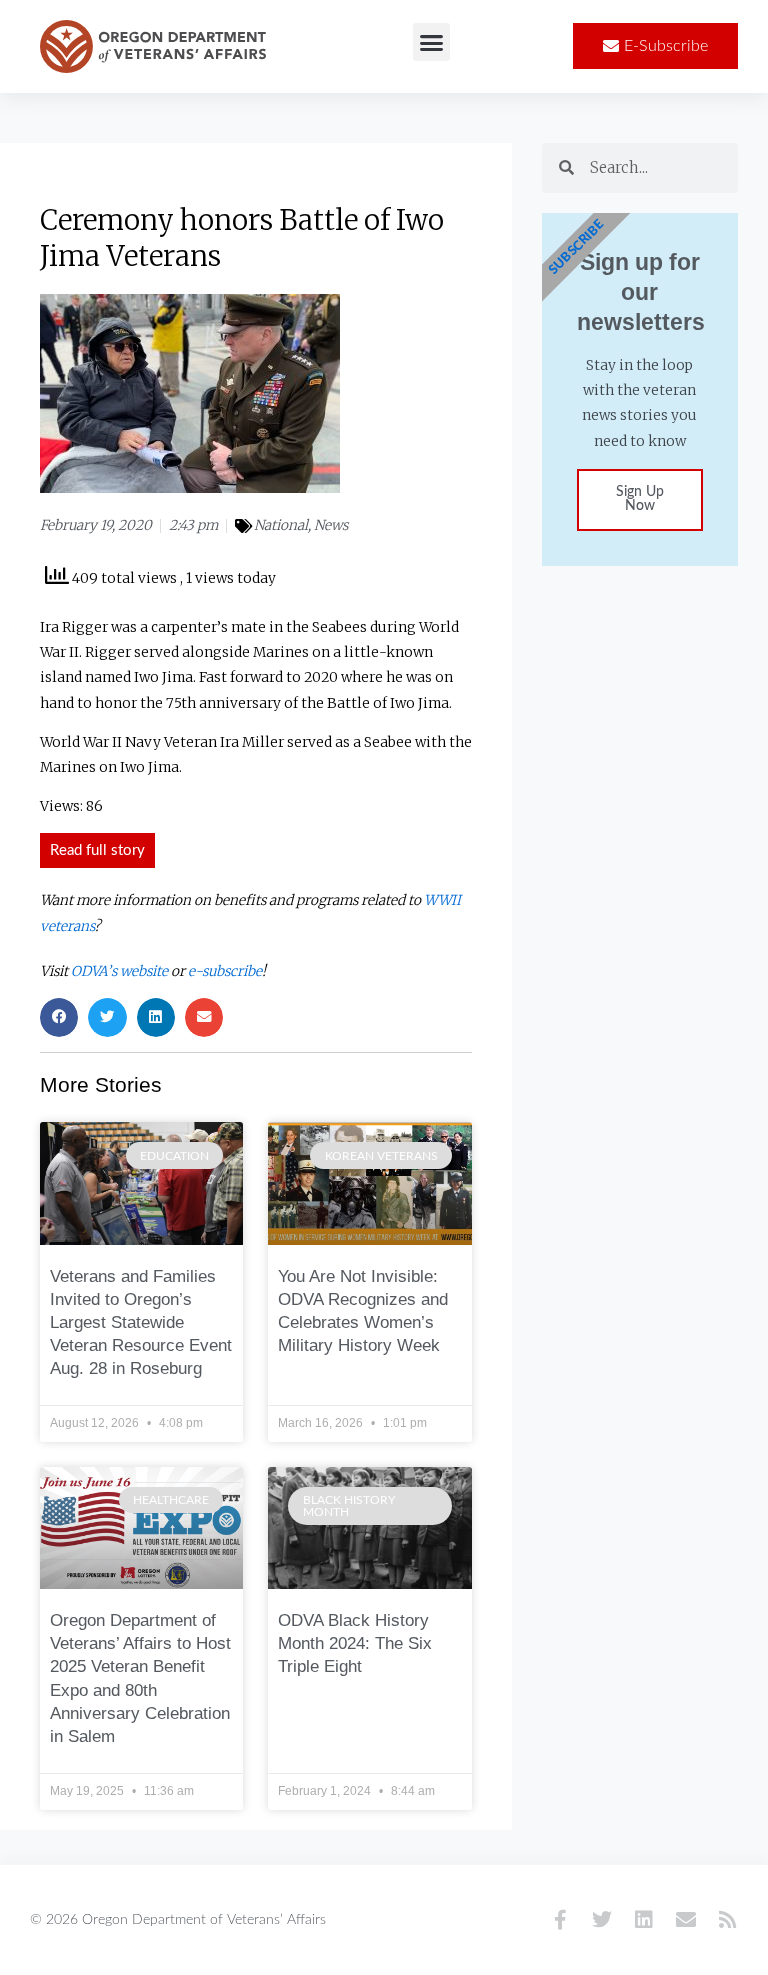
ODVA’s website (119, 971)
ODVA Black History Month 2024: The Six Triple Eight (355, 1643)
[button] (432, 42)
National (281, 525)
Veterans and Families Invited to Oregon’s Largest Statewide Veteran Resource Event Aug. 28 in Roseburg (141, 1323)
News (331, 525)
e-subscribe (225, 971)
